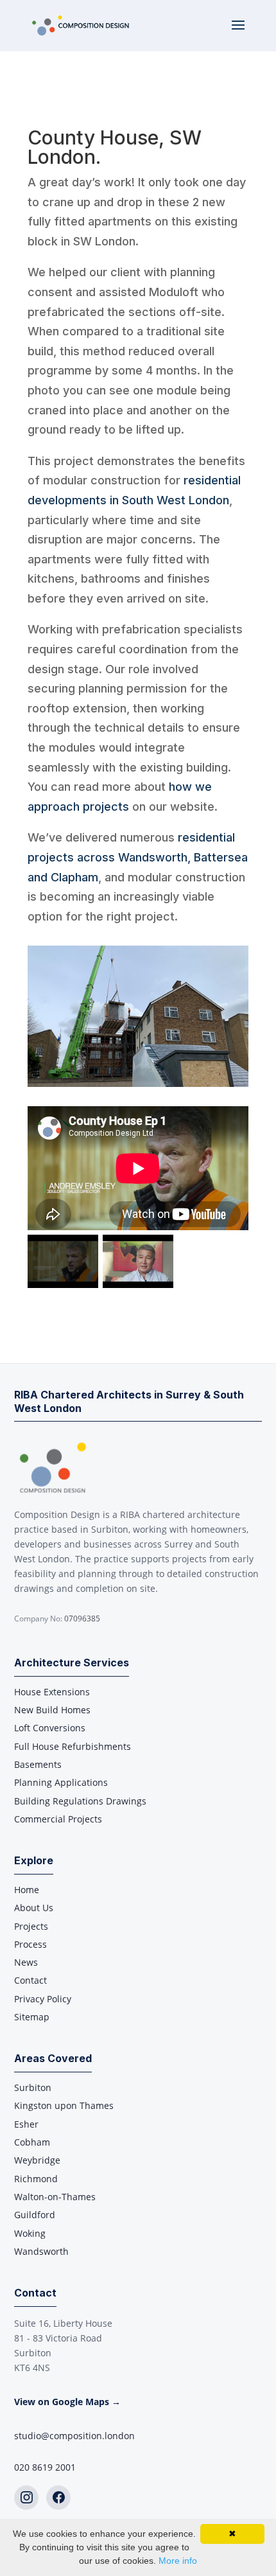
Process (30, 1944)
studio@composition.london (74, 2436)
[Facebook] (58, 2498)
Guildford (35, 2215)
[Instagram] (26, 2498)
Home (27, 1890)
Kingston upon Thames (64, 2105)
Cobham (32, 2142)
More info (178, 2561)
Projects (31, 1926)
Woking (30, 2233)
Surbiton (33, 2087)
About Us (34, 1908)
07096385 (82, 1619)
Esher (26, 2124)
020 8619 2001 (45, 2467)
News (26, 1962)
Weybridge (37, 2160)
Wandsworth (41, 2251)
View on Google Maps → (67, 2402)
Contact (30, 1980)
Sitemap (32, 2017)
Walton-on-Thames (55, 2197)
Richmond (36, 2179)
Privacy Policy (43, 1999)
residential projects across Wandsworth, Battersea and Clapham (138, 857)
